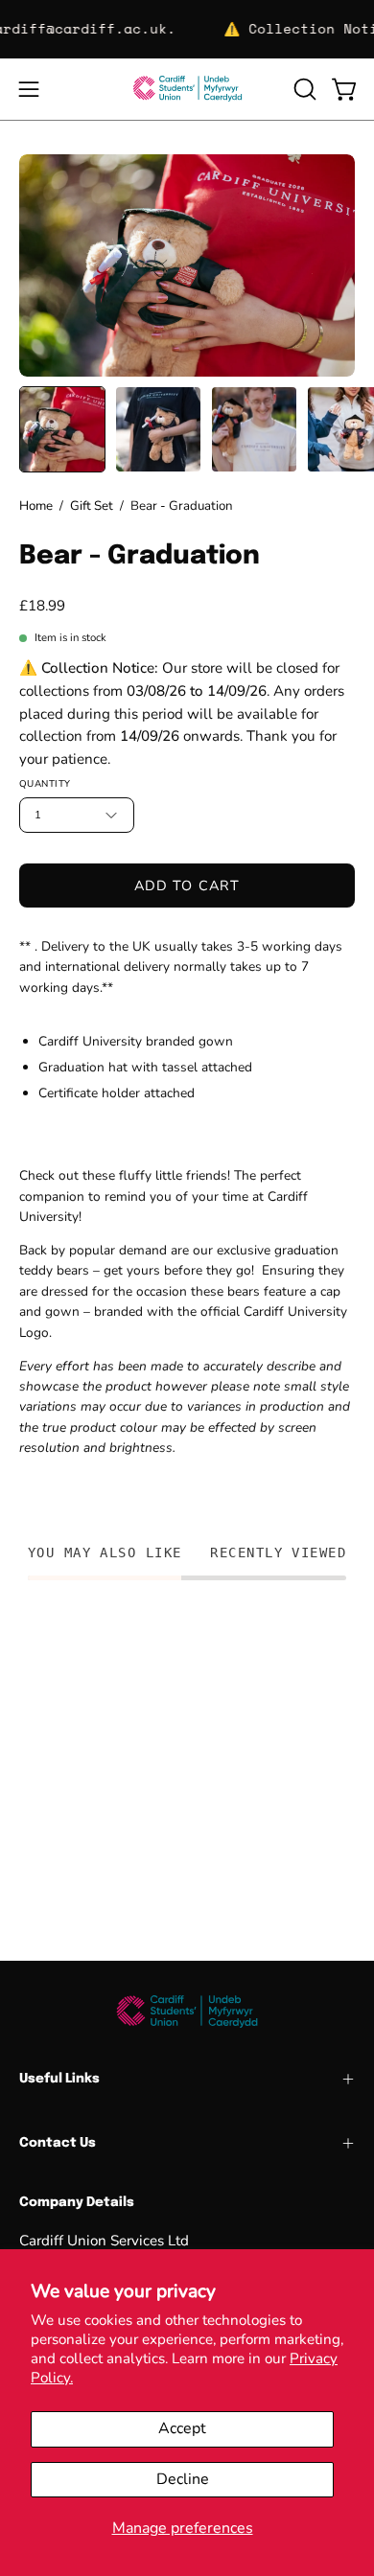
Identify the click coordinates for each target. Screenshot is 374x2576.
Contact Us (58, 2143)
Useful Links (59, 2079)
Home (36, 506)
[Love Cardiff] (187, 89)
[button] (303, 89)
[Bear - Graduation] (62, 429)
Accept (182, 2428)
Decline (183, 2479)
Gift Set (92, 506)
